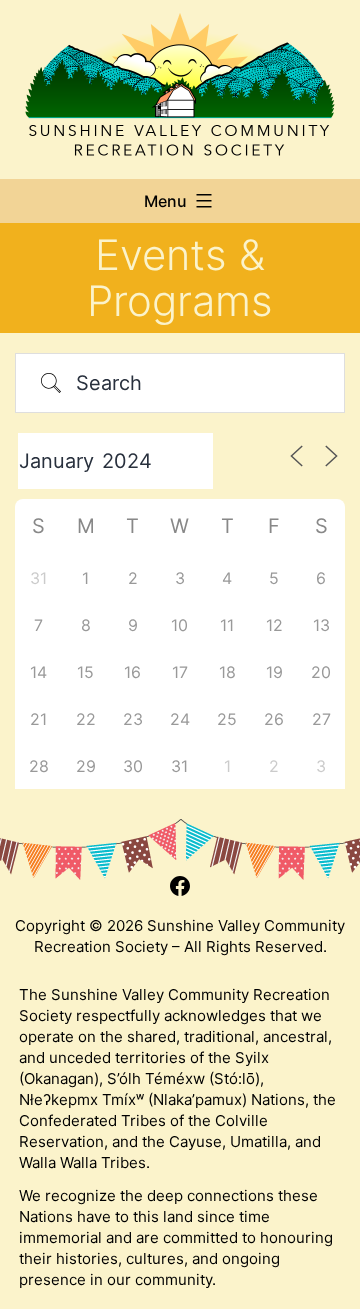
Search (109, 383)
